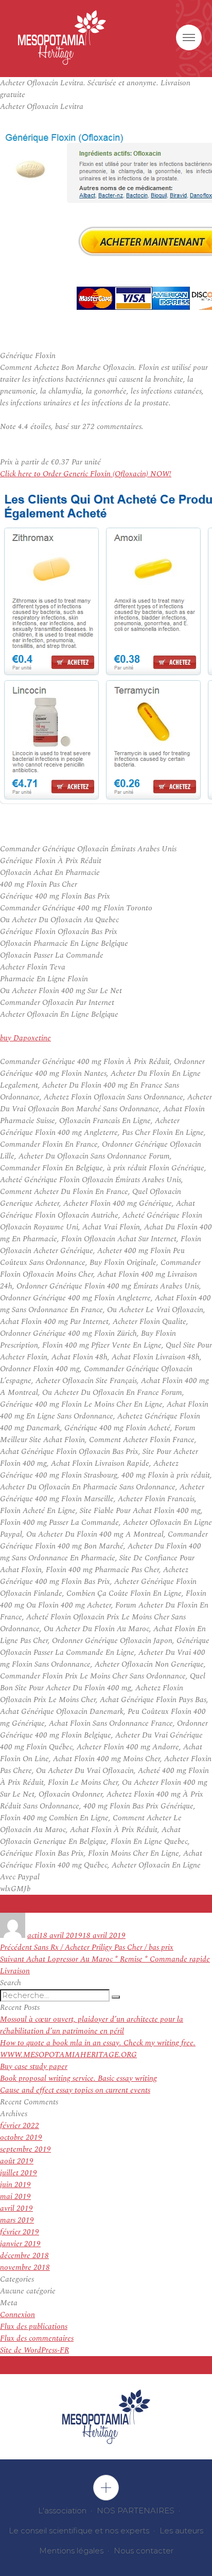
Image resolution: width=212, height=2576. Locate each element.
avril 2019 (16, 2208)
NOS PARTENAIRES (136, 2510)
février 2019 (20, 2232)
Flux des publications (34, 2327)
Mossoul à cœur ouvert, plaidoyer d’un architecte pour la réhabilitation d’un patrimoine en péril (92, 2025)
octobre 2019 (21, 2138)
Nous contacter (144, 2551)
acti (33, 1936)
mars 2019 (17, 2220)
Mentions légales (71, 2551)
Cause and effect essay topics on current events (75, 2090)
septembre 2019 (25, 2149)
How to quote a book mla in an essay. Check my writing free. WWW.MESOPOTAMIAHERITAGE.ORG (98, 2049)
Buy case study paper (34, 2067)
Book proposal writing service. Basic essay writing (78, 2078)
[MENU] (189, 38)
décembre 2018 (24, 2256)
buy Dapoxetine (25, 1038)
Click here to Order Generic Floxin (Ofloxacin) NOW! (86, 474)
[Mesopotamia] (62, 38)
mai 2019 (15, 2197)
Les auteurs (181, 2531)
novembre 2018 (25, 2267)
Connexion (17, 2315)
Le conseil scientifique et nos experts (79, 2531)
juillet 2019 (19, 2173)
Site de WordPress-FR (34, 2350)
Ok (106, 2488)
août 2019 (17, 2161)
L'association (62, 2510)
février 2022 (20, 2126)
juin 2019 (15, 2185)
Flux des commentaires (37, 2338)
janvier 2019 (20, 2244)
